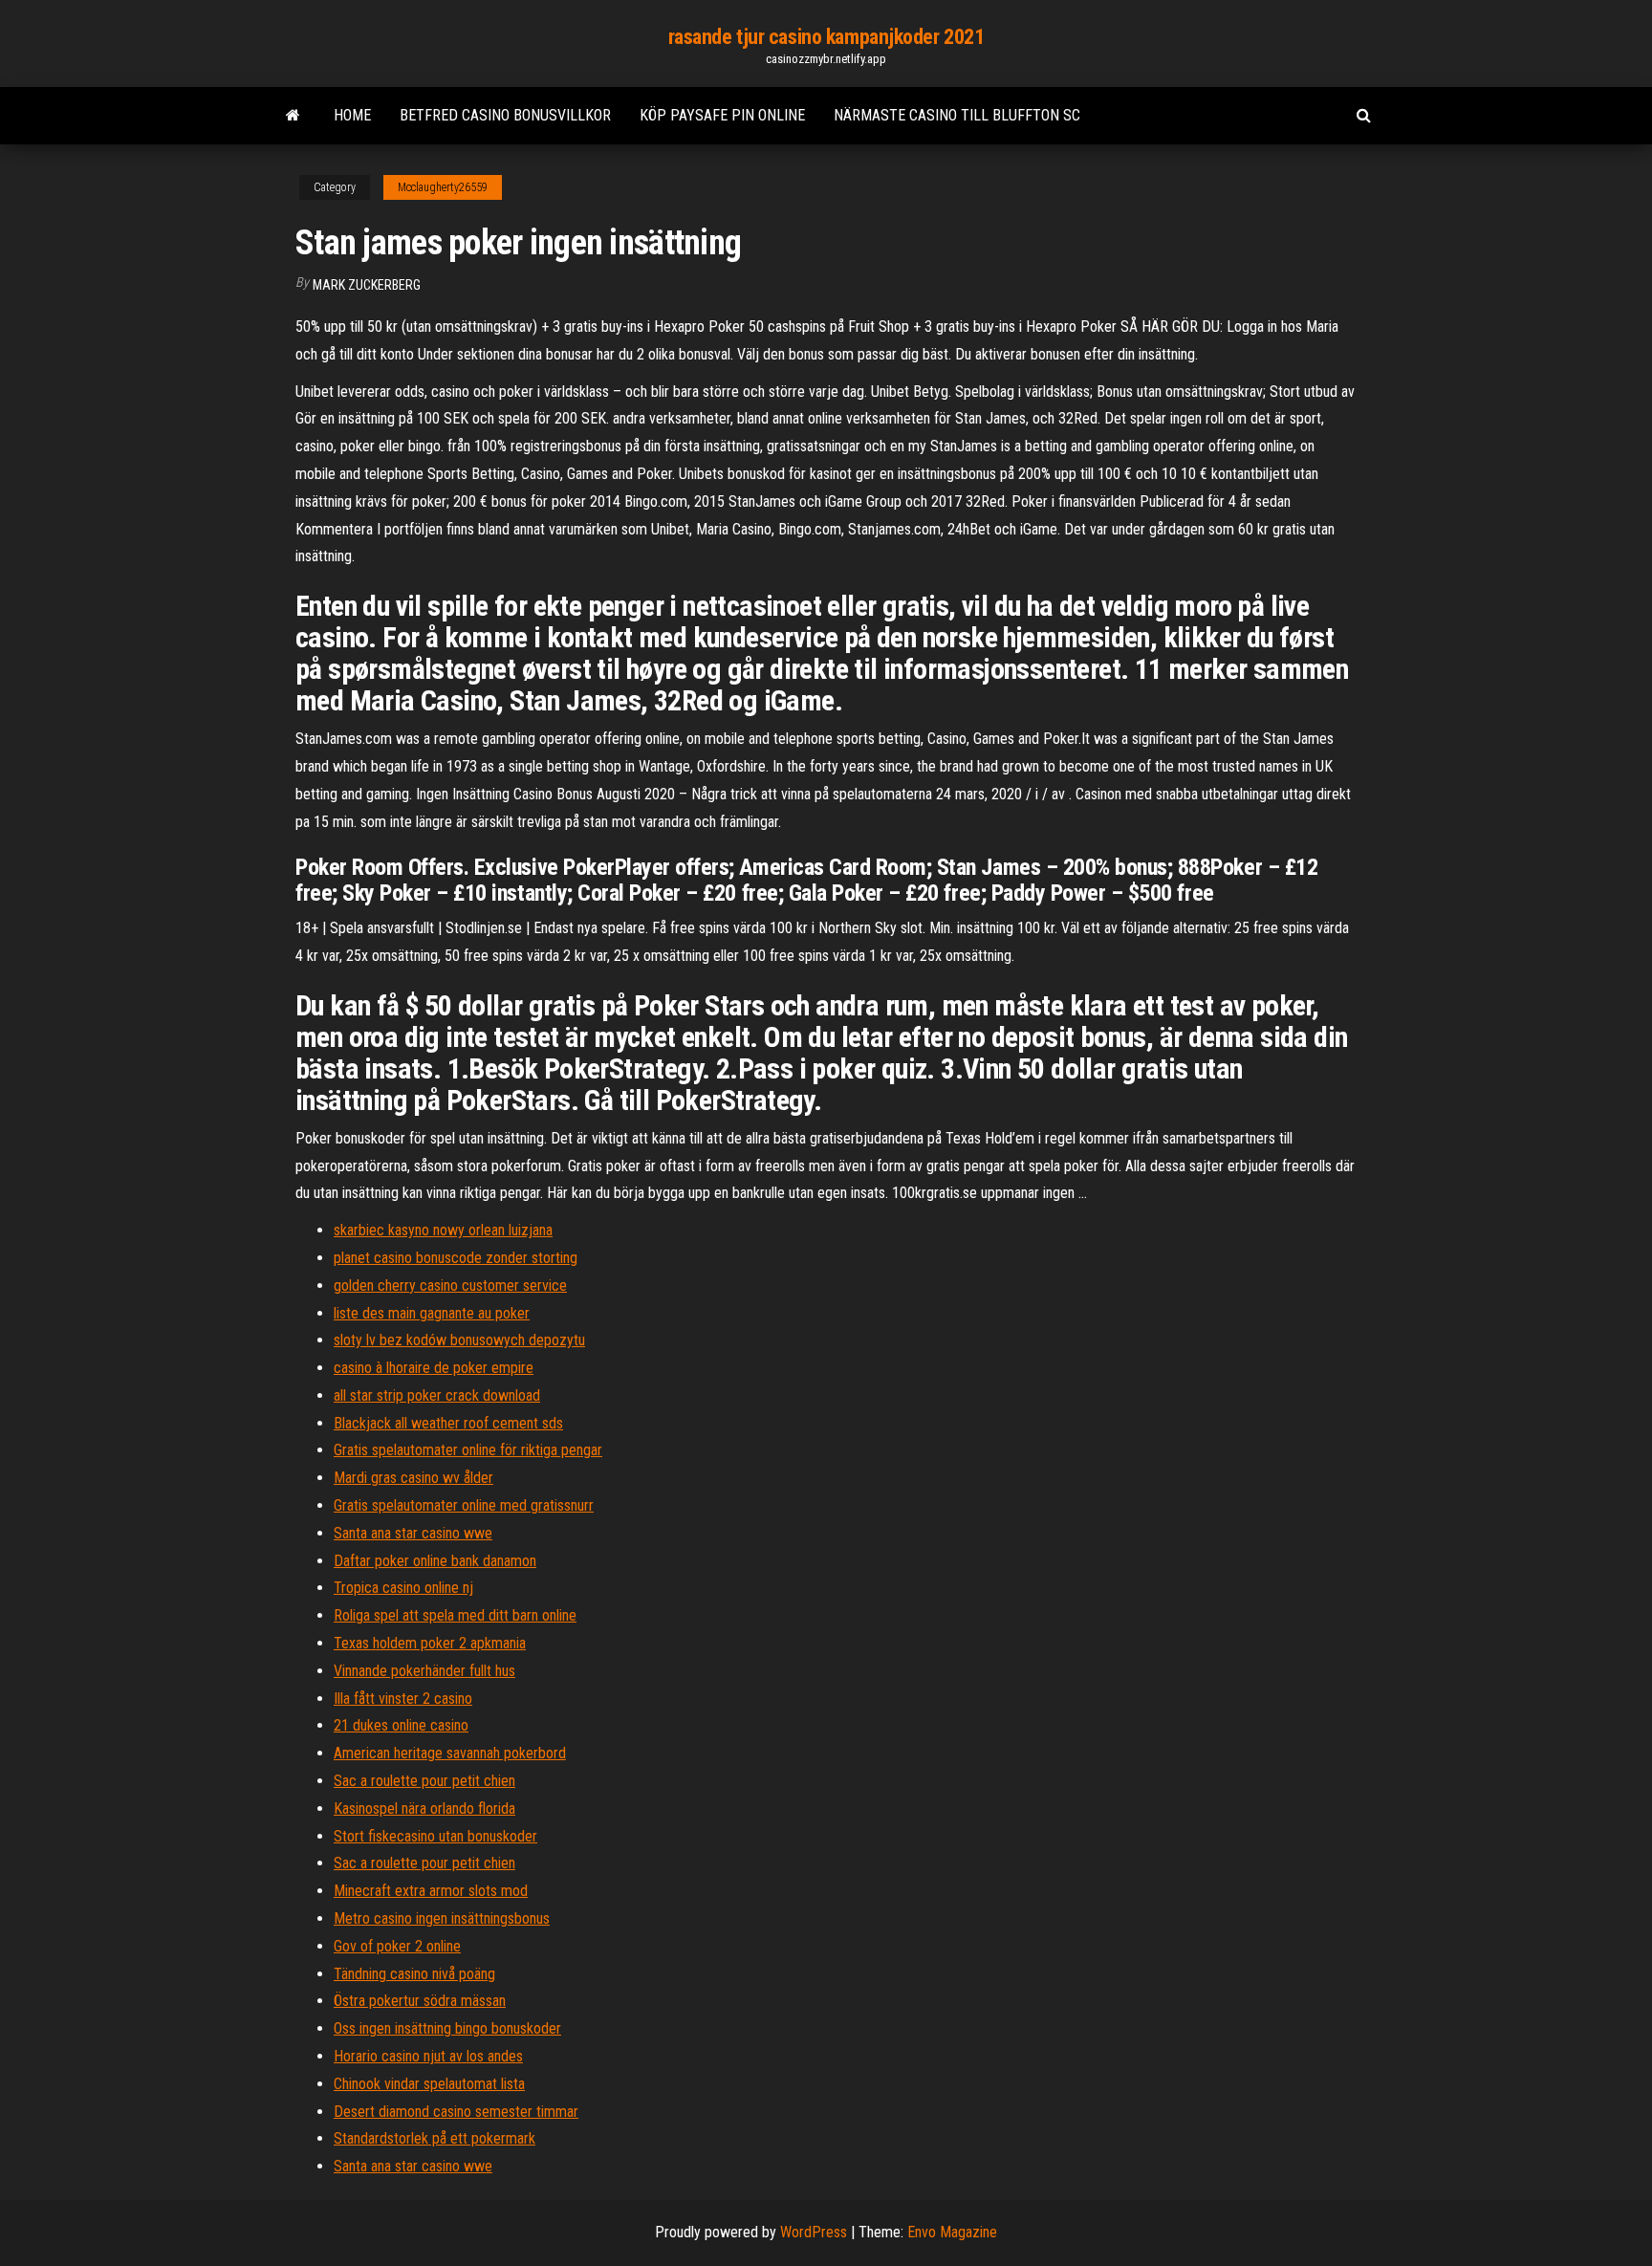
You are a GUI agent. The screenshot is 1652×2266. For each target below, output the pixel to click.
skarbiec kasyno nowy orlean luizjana (443, 1230)
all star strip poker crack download (437, 1395)
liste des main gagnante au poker (432, 1313)
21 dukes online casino (401, 1725)
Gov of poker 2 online (397, 1946)
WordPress (814, 2232)
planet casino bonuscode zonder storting (456, 1258)
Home (352, 115)
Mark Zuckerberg (367, 285)
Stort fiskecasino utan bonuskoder (435, 1836)
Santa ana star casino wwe (413, 1533)
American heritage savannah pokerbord (450, 1753)
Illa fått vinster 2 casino (403, 1699)
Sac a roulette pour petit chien (424, 1781)
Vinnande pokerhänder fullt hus (424, 1671)
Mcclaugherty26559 (443, 187)
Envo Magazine (952, 2232)
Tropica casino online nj (403, 1588)
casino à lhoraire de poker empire (434, 1368)
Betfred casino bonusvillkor (505, 115)
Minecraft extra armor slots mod (431, 1891)
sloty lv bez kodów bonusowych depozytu (459, 1340)
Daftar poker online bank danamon (435, 1561)
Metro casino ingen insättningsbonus (442, 1918)
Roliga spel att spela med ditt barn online (455, 1615)
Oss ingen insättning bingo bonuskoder (447, 2028)
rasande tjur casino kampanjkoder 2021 (826, 37)
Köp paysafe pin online (722, 115)
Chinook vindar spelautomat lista (429, 2084)
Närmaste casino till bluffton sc (957, 115)
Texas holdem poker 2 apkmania (430, 1643)
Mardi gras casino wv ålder (413, 1478)
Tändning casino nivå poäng (414, 1974)
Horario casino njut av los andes (428, 2056)
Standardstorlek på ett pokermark (435, 2138)
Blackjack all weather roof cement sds (448, 1423)
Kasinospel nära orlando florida (424, 1808)
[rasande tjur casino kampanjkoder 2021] (293, 116)
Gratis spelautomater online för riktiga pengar (468, 1450)
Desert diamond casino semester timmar (456, 2112)
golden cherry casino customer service (450, 1286)
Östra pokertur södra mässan (420, 2001)
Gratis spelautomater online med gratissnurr (464, 1505)
